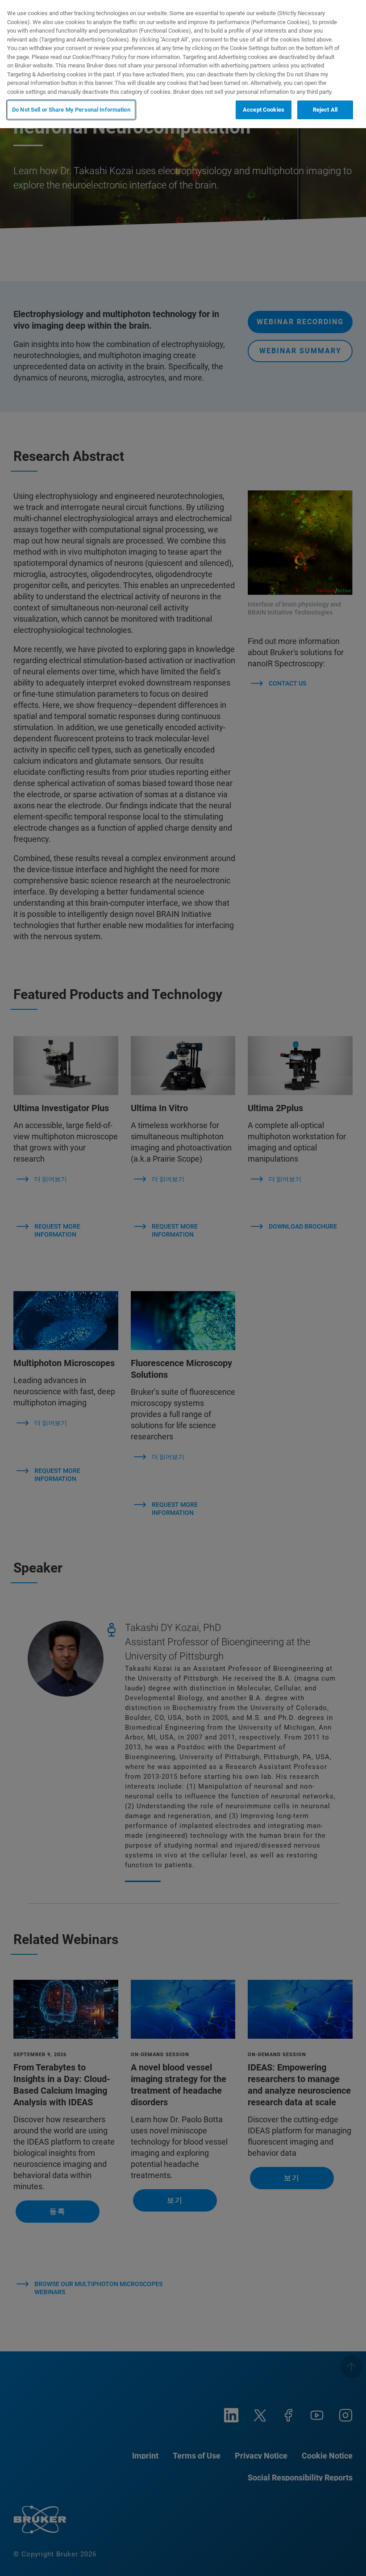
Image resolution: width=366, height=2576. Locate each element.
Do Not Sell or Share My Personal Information (71, 110)
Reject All (325, 110)
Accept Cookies (264, 110)
